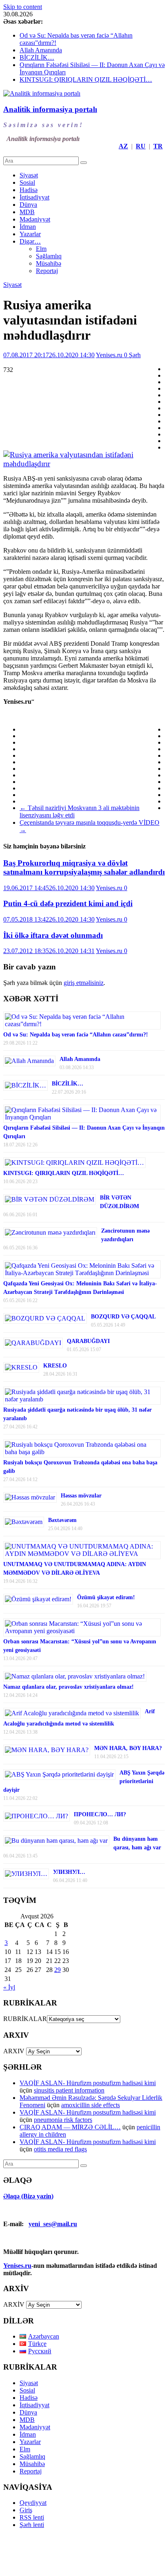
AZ (123, 146)
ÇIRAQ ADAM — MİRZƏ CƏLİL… (70, 2127)
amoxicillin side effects (91, 2105)
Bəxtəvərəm (62, 1520)
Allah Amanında (41, 50)
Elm (41, 249)
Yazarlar (30, 234)
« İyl (9, 1987)
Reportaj (47, 271)
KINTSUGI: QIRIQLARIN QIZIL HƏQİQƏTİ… (86, 79)
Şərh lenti (32, 2525)
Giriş (26, 2510)
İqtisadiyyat (34, 197)
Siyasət (29, 175)
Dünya (28, 205)
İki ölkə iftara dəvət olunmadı (53, 935)
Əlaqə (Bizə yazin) (28, 2196)
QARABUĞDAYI (88, 1341)
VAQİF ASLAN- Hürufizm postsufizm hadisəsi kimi (88, 2083)
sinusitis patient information (69, 2090)
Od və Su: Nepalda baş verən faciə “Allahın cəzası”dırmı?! (76, 1035)
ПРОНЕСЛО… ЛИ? (100, 1814)
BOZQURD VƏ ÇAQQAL (123, 1317)
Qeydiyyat (33, 2503)
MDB (27, 212)
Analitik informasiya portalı (50, 109)
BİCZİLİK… (37, 57)
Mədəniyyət (35, 219)
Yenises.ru (110, 355)
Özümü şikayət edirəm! (106, 1597)
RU (141, 146)
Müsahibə (49, 263)
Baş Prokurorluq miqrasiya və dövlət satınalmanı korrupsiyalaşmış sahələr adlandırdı (84, 867)
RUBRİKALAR (25, 2019)
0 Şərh (132, 355)
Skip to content (23, 7)
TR (158, 146)
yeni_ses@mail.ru (53, 2224)
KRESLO (55, 1366)
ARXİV (14, 2304)
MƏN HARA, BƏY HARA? (128, 1748)
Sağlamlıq (49, 256)
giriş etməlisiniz (84, 983)
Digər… (30, 241)
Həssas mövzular (81, 1496)
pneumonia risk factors (63, 2120)
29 (57, 1970)
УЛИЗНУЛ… (69, 1872)
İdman (28, 227)
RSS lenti (32, 2517)
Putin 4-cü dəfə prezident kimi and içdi (68, 903)
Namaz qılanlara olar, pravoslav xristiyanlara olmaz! (69, 1687)
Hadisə (29, 190)
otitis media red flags (60, 2149)
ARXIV (14, 2051)
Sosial (27, 182)
